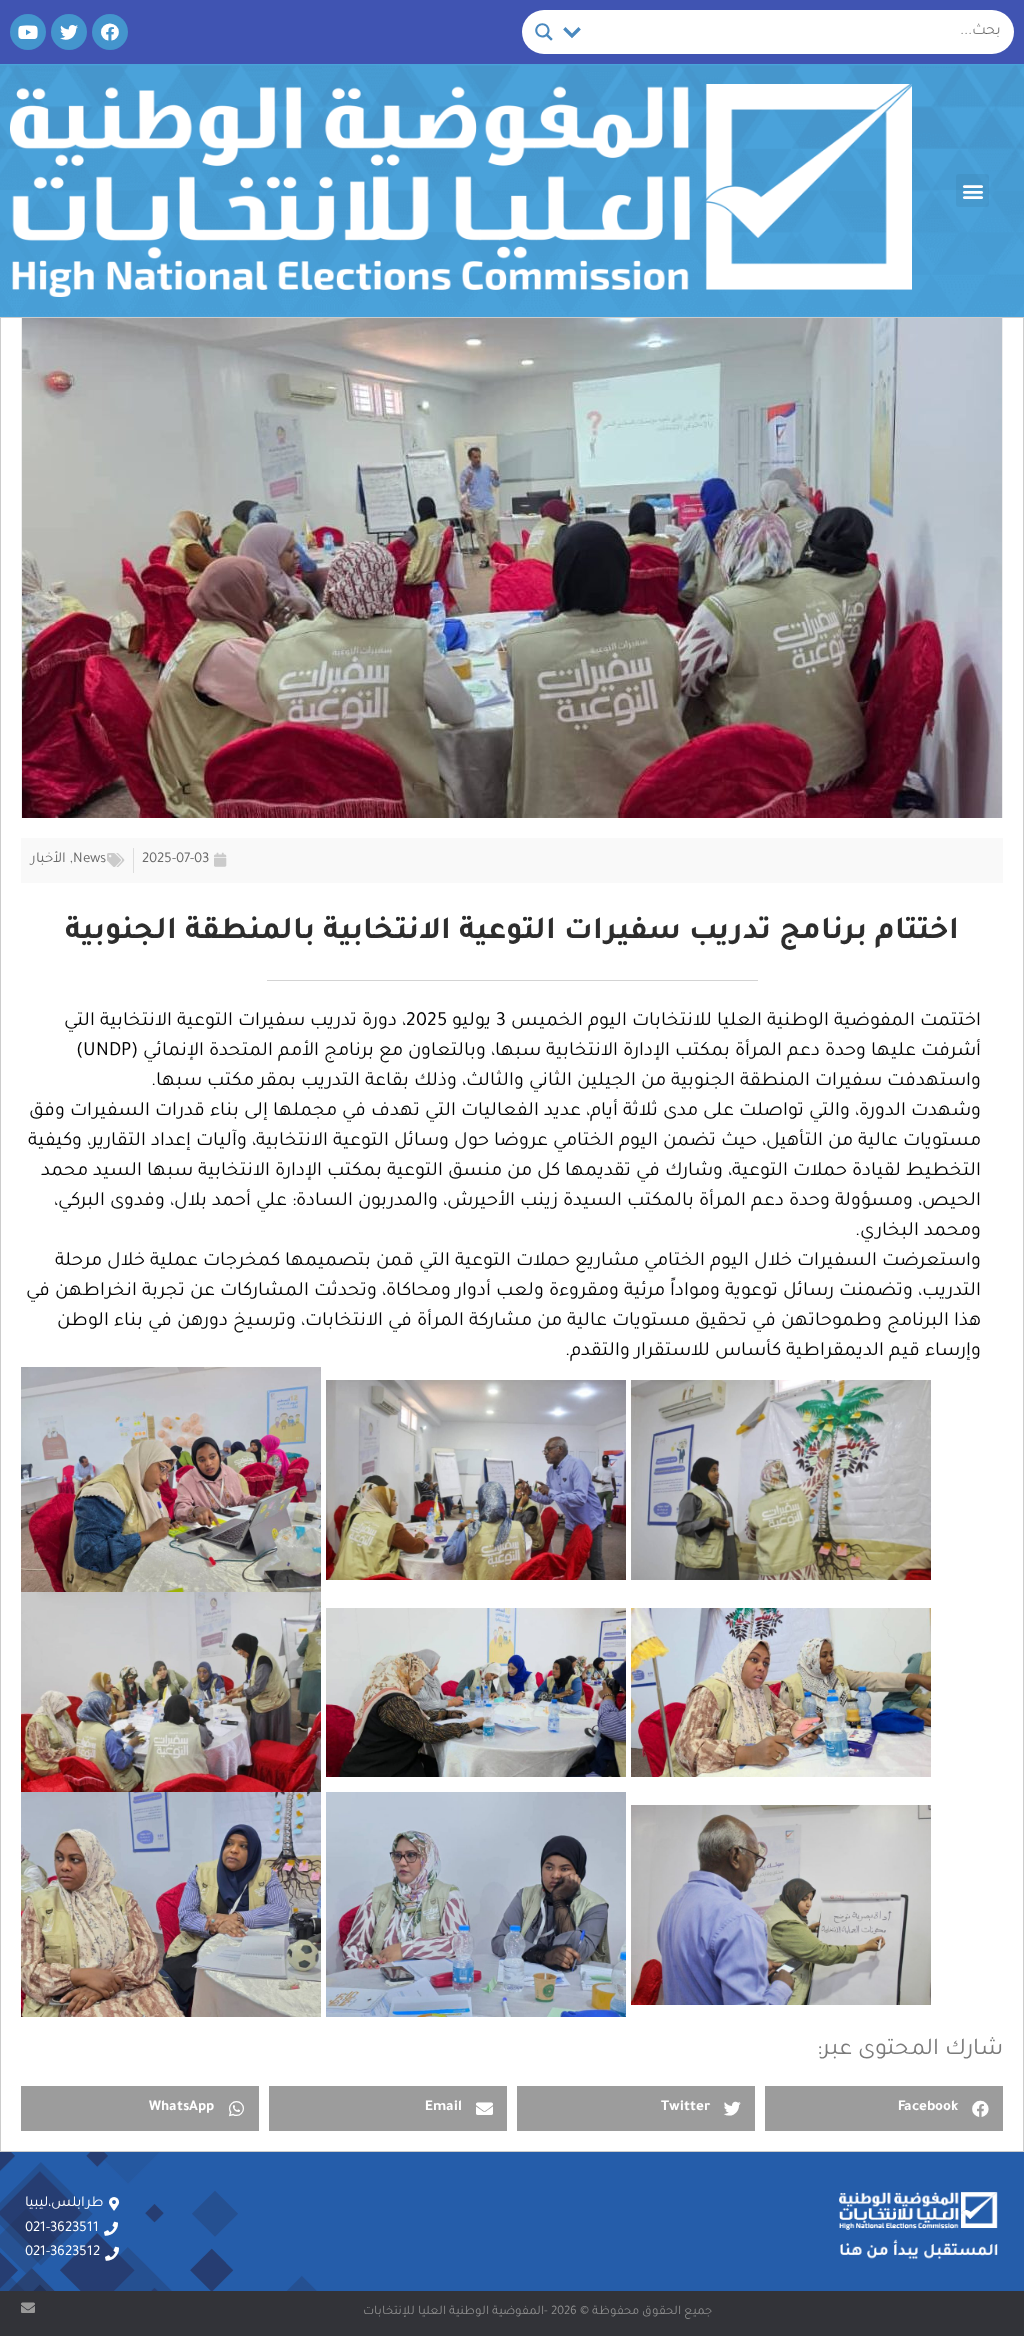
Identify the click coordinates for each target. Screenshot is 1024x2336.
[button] (972, 190)
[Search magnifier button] (544, 32)
